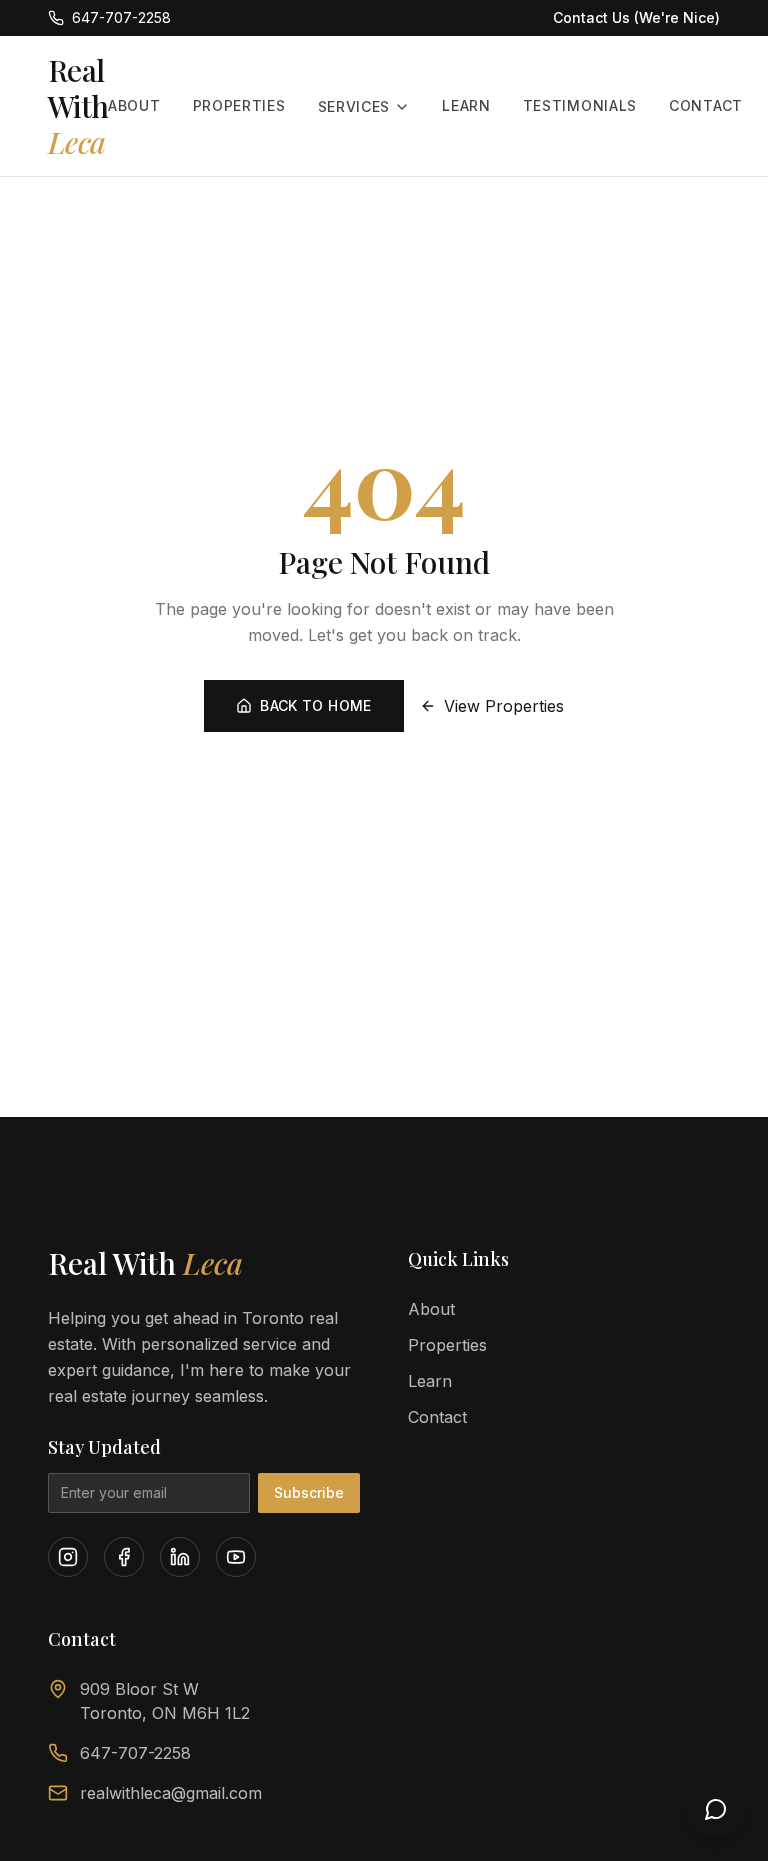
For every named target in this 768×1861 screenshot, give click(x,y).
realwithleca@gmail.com (171, 1793)
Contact (706, 105)
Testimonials (580, 105)
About (134, 105)
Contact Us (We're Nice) (636, 17)
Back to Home (315, 705)
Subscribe (309, 1492)
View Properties (504, 706)
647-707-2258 (135, 1753)
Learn (466, 105)
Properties (239, 105)
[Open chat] (716, 1809)
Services (354, 106)
